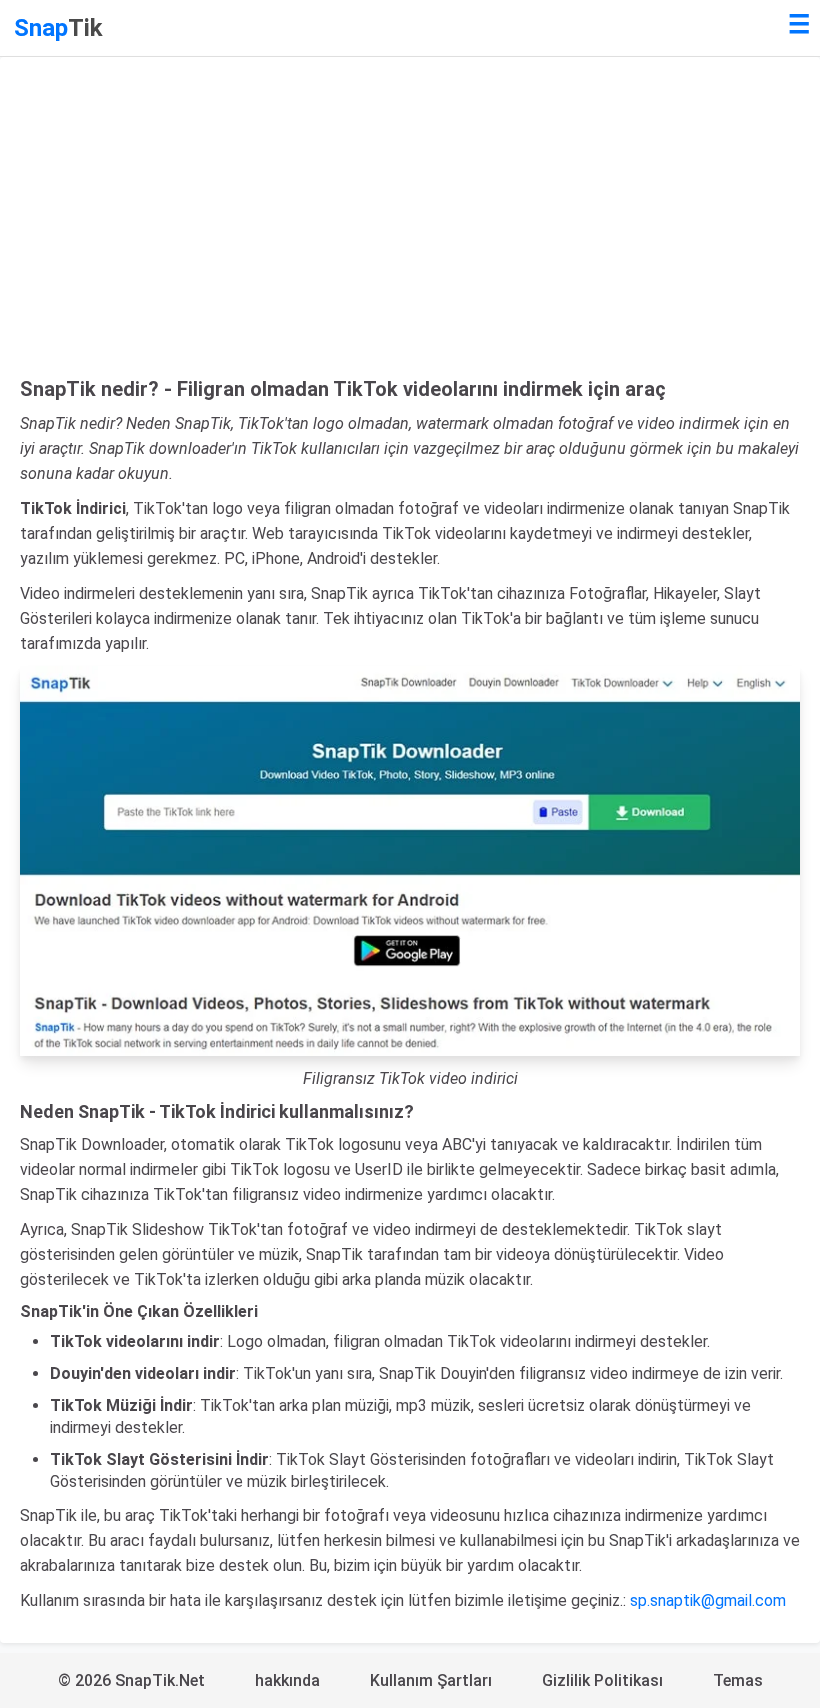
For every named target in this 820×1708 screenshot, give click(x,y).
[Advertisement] (410, 227)
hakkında (287, 1680)
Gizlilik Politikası (602, 1680)
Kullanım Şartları (431, 1680)
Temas (738, 1680)
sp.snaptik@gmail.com (708, 1600)
